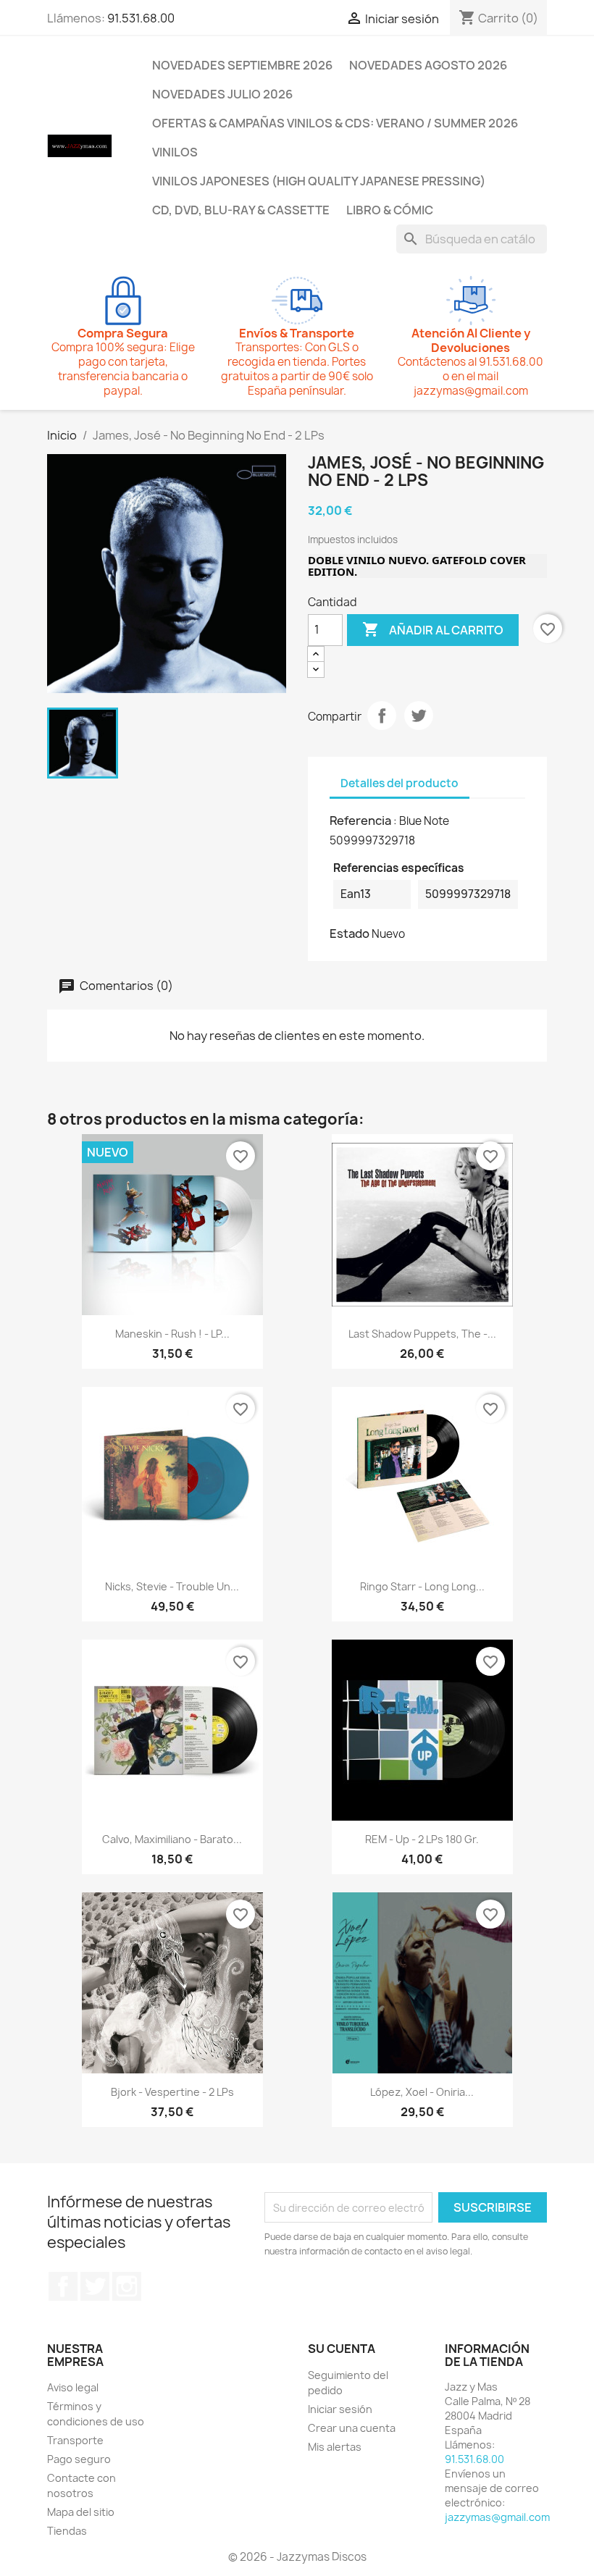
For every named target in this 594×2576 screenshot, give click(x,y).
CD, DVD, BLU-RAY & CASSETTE (241, 210)
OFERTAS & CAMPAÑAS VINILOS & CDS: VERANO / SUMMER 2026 (335, 123)
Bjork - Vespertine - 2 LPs (172, 2092)
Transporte (75, 2440)
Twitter (95, 2286)
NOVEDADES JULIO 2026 (222, 94)
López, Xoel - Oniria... (422, 2092)
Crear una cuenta (352, 2428)
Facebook (63, 2286)
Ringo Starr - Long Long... (422, 1586)
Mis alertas (335, 2447)
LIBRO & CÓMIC (390, 210)
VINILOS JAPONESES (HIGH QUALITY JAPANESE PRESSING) (319, 181)
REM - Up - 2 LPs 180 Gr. (422, 1839)
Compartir (382, 716)
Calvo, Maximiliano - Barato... (172, 1839)
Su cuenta (342, 2349)
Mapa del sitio (81, 2512)
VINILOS (175, 152)
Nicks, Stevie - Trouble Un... (172, 1586)
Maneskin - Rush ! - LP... (172, 1334)
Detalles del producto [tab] (400, 783)
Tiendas (67, 2531)
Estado (350, 934)
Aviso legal (73, 2387)
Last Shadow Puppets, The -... (422, 1334)
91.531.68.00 (141, 18)
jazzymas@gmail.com (497, 2517)
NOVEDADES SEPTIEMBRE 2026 (242, 65)
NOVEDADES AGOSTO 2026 (428, 65)
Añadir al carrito (433, 629)
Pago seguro (79, 2459)
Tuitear (419, 716)
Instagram (127, 2286)
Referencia (360, 821)
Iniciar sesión (340, 2409)
